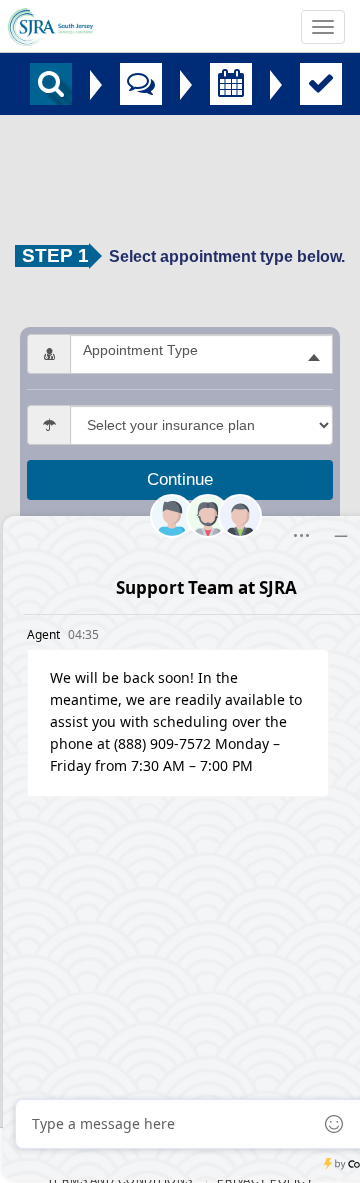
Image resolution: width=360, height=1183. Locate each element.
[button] (201, 354)
